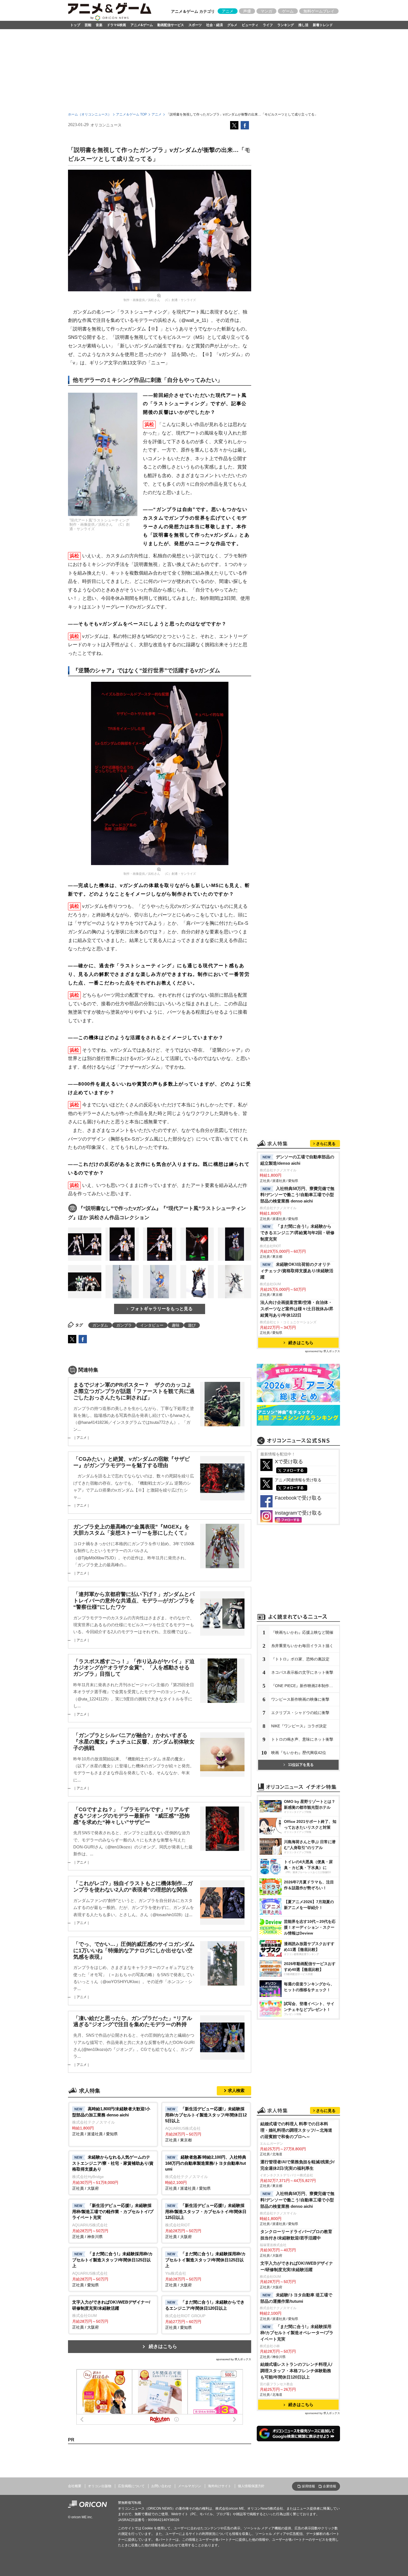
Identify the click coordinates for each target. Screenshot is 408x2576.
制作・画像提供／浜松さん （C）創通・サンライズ (160, 300)
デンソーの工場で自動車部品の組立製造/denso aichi (297, 1160)
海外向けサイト (220, 2486)
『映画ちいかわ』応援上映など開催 (302, 1632)
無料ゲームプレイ (319, 11)
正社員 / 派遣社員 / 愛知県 (111, 2121)
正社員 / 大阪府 (113, 2173)
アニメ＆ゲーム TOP (131, 114)
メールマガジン (190, 2486)
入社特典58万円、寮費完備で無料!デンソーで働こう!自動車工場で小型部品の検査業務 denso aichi (297, 1195)
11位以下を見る (301, 1765)
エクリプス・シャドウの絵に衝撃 (300, 1713)
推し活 (303, 25)
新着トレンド (323, 25)
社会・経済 (215, 25)
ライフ (268, 25)
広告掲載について (131, 2486)
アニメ (228, 11)
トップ (75, 25)
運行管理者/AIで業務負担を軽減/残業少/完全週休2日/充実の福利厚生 (297, 2165)
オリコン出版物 (100, 2486)
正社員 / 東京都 (206, 2124)
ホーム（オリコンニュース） (90, 114)
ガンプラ (124, 1325)
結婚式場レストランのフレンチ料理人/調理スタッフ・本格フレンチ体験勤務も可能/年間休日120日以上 (296, 2371)
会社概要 (75, 2486)
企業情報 (329, 2486)
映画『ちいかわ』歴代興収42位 (299, 1753)
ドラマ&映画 (116, 25)
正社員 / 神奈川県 (113, 2221)
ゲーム (288, 11)
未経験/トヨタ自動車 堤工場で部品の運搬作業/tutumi (296, 2298)
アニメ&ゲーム (142, 25)
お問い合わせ (161, 2486)
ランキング (286, 25)
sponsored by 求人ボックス (234, 2359)
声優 (247, 11)
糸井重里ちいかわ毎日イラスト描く (302, 1646)
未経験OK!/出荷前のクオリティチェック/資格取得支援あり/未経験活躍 (297, 1271)
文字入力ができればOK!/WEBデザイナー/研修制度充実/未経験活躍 (297, 2266)
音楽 (99, 25)
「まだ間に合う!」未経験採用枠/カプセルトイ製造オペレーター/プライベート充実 (297, 2333)
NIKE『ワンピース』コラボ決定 (299, 1726)
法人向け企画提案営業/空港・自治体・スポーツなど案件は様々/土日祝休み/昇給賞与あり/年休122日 (297, 1309)
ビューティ (250, 25)
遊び (192, 1325)
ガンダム (100, 1325)
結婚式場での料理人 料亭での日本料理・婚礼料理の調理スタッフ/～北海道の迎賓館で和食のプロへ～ (296, 2130)
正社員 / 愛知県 (112, 2269)
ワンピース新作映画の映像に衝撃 (300, 1699)
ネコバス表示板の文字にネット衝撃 (302, 1672)
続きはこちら (163, 2346)
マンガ (266, 11)
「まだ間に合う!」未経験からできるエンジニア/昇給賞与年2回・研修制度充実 (297, 1233)
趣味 (176, 1325)
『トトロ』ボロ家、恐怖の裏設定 (300, 1659)
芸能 (88, 25)
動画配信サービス (171, 25)
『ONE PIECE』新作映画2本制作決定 (304, 1686)
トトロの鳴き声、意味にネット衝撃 (302, 1739)
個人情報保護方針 (251, 2486)
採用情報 (308, 2486)
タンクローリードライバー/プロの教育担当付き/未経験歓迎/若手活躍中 (296, 2235)
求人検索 (236, 2090)
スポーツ (195, 25)
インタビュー (152, 1325)
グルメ (232, 25)
